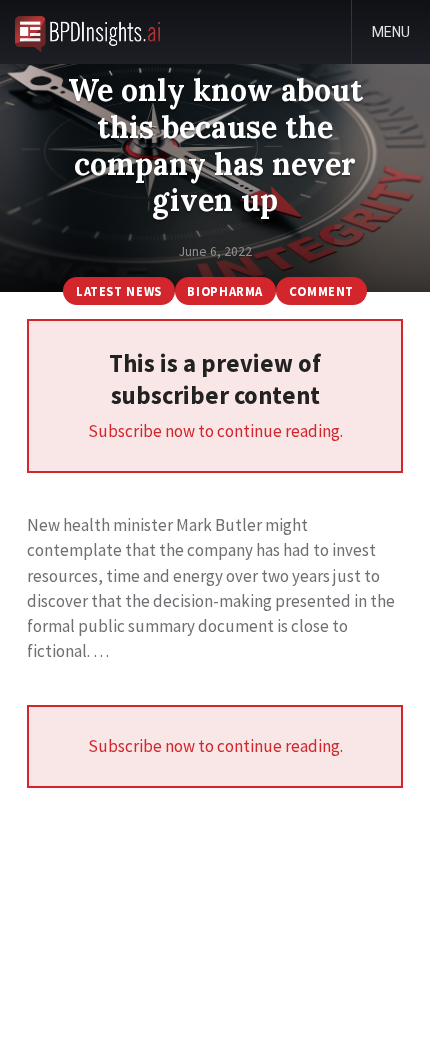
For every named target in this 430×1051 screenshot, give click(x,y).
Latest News (119, 291)
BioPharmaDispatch (87, 32)
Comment (321, 291)
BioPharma (225, 291)
